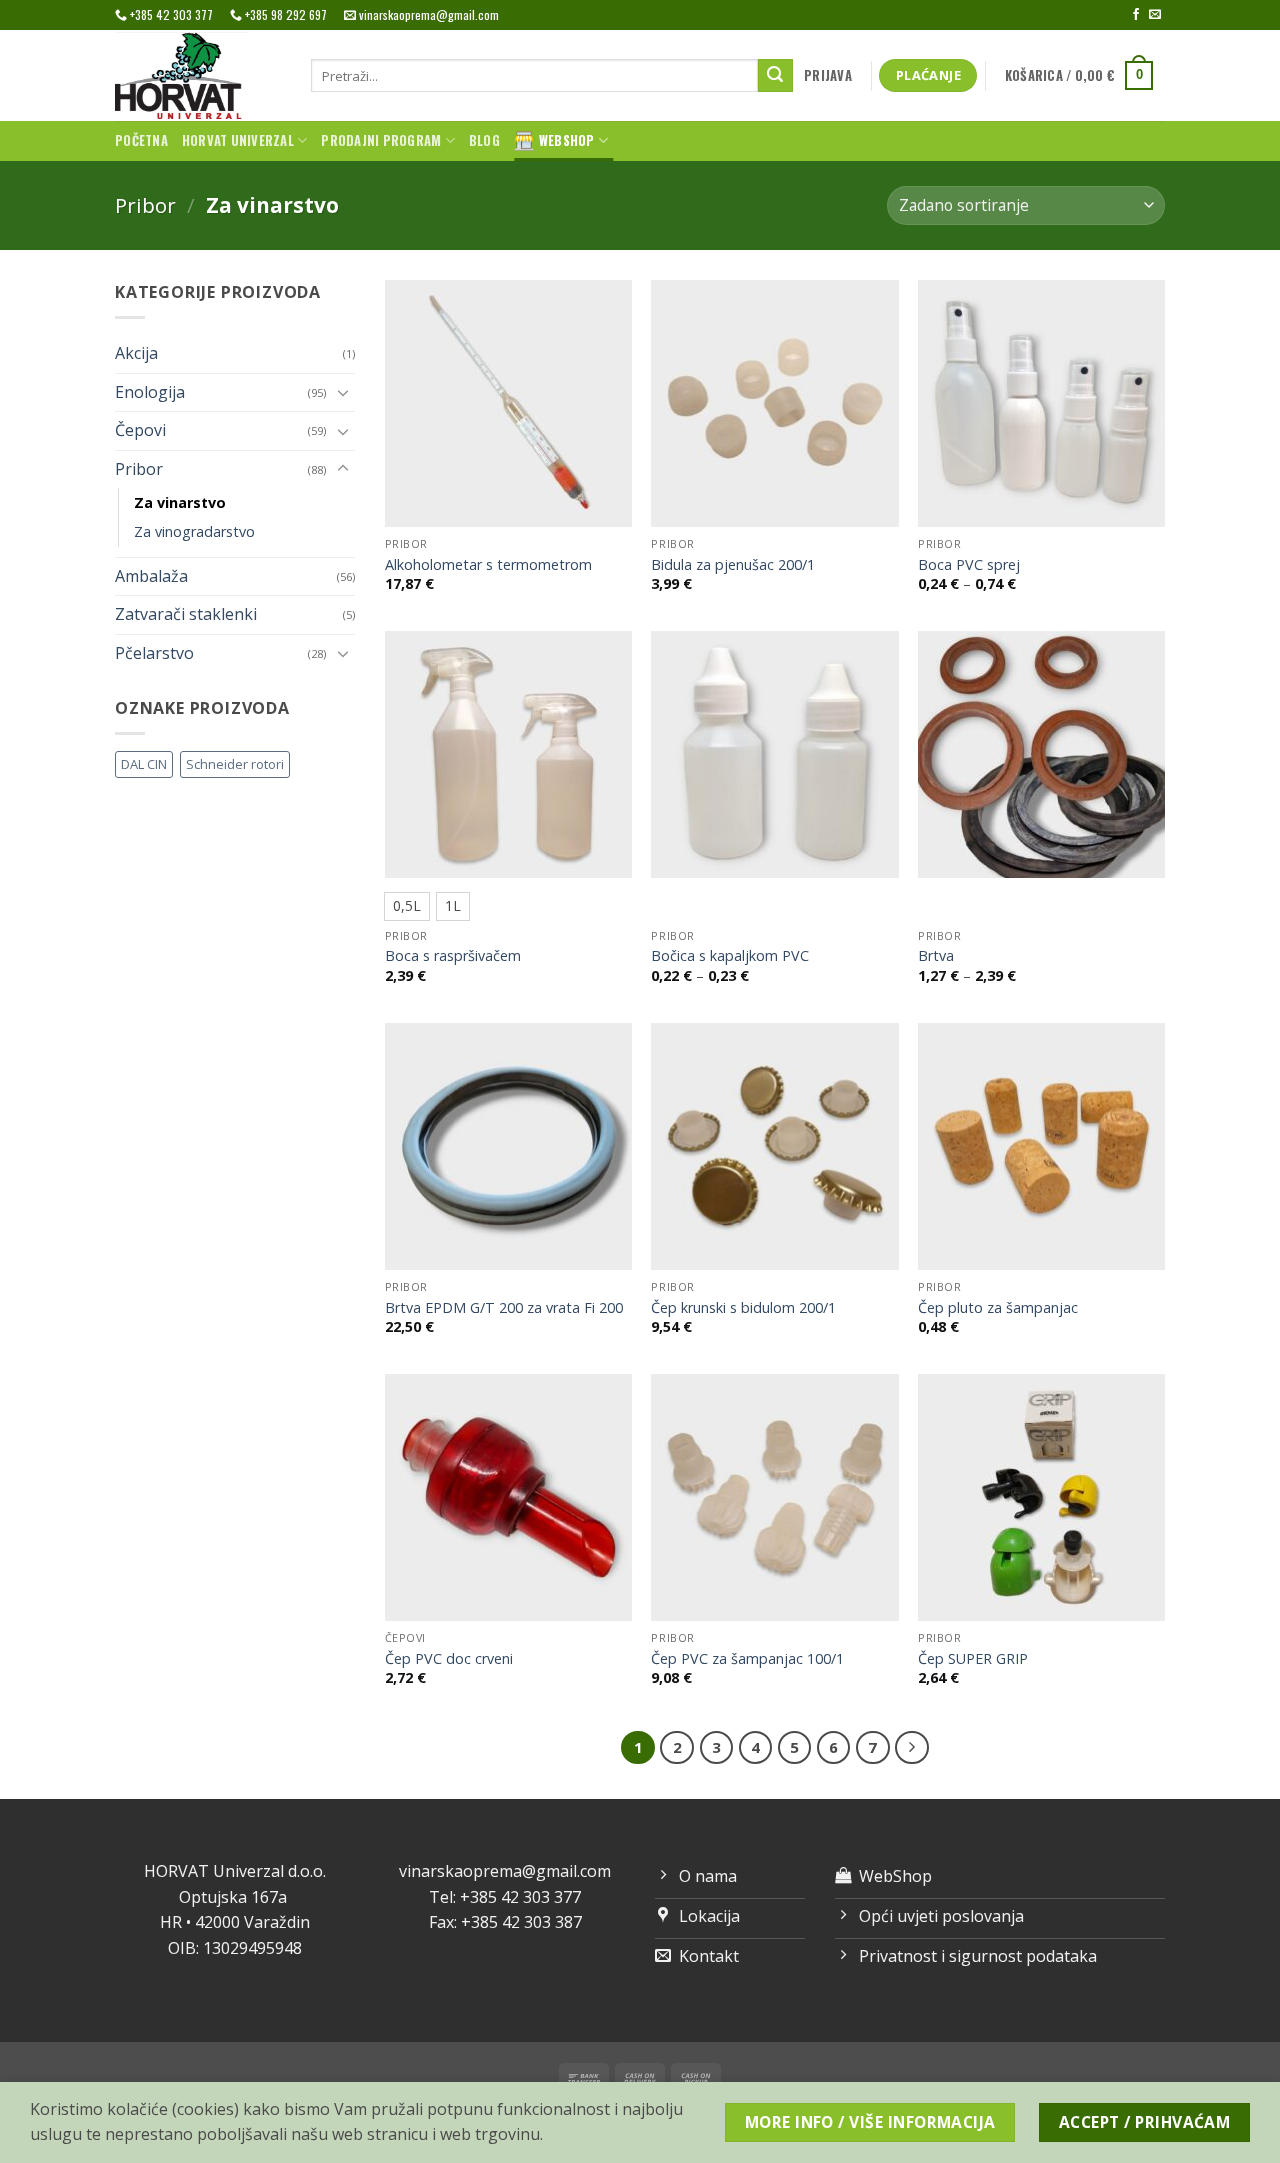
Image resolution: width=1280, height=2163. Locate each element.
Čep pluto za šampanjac (998, 1308)
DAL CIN (144, 764)
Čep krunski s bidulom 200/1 (743, 1308)
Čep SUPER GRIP (973, 1659)
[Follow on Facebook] (1136, 15)
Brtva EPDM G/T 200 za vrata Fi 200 (504, 1308)
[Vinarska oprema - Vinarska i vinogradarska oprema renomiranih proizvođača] (198, 75)
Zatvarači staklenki (186, 614)
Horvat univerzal (238, 140)
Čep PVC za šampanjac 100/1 (747, 1659)
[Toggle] (343, 392)
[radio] (407, 906)
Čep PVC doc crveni (449, 1659)
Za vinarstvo (180, 502)
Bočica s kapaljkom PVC (730, 956)
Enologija (150, 392)
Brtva (936, 956)
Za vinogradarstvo (194, 531)
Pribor (145, 205)
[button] (828, 76)
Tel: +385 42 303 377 (505, 1897)
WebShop (567, 140)
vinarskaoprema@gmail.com (505, 1871)
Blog (484, 140)
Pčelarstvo (154, 653)
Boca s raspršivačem (453, 956)
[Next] (912, 1748)
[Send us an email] (1155, 15)
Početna (141, 140)
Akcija (136, 353)
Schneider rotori (235, 764)
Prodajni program (381, 140)
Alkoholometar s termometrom (488, 565)
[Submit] (775, 76)
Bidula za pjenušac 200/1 (733, 565)
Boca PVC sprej (969, 565)
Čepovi (140, 430)
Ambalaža (151, 576)
